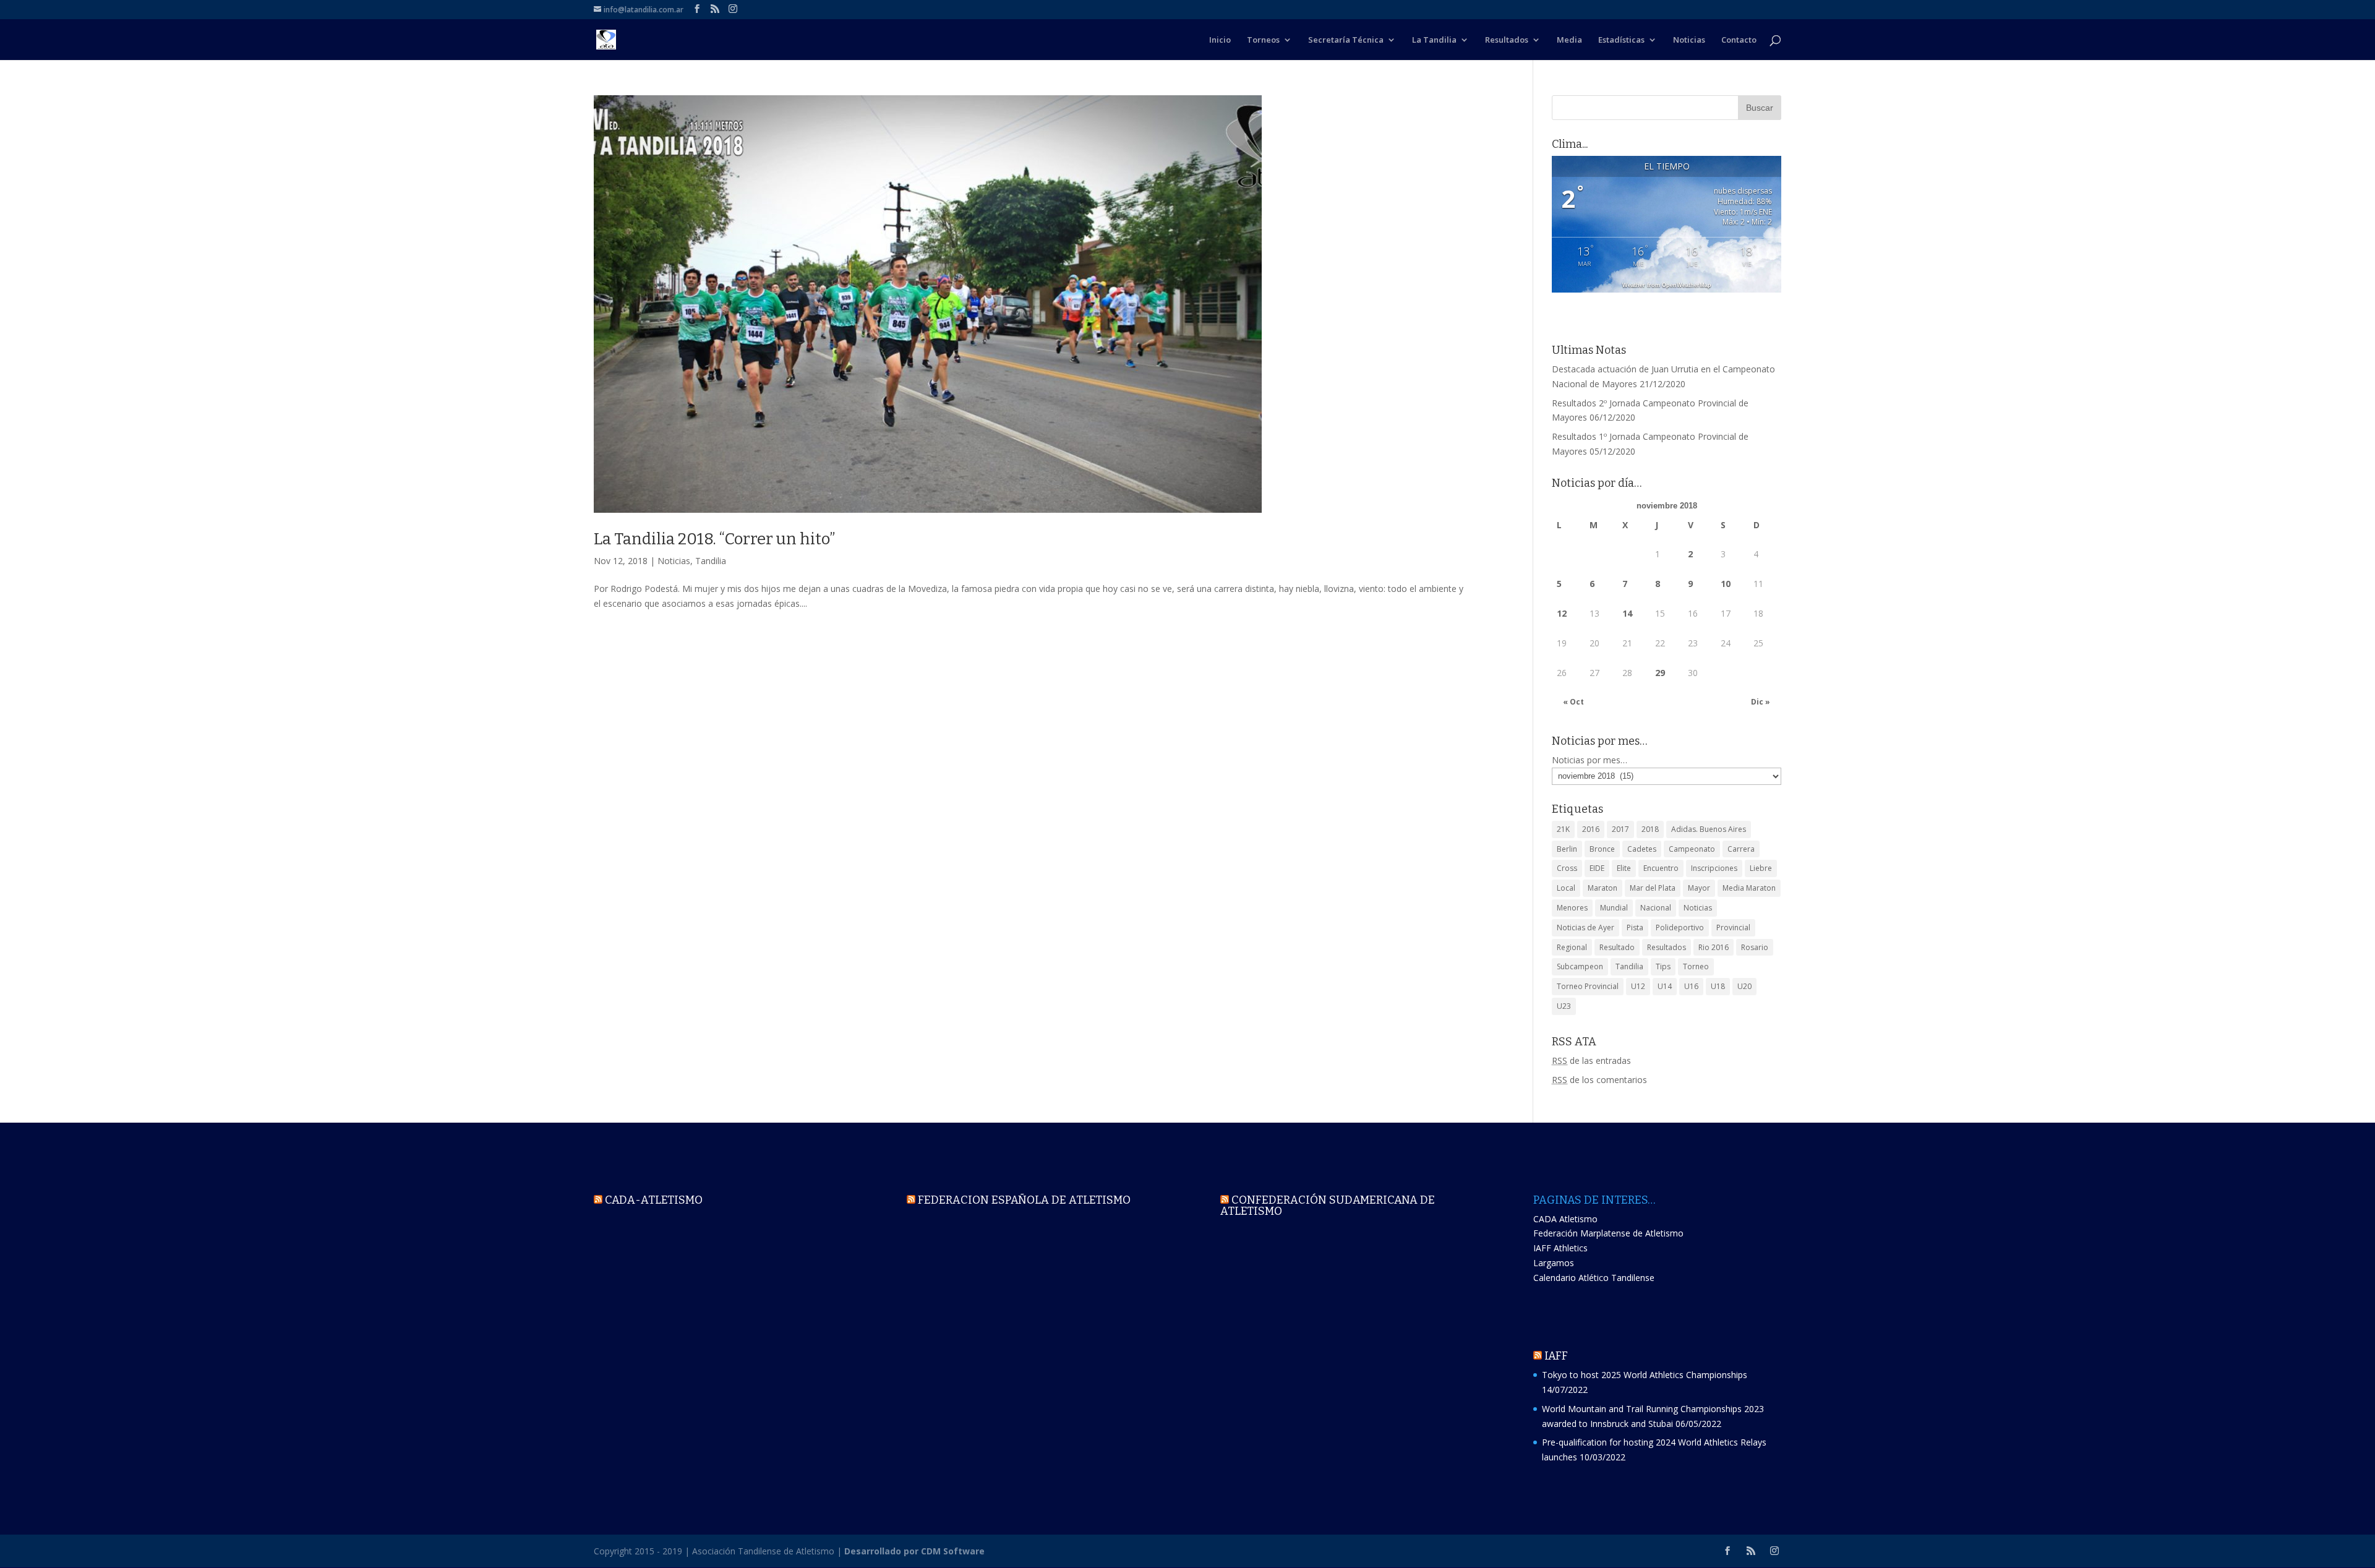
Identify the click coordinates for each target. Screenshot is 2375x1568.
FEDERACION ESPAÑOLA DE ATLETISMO (1024, 1200)
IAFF (1556, 1356)
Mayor (1699, 888)
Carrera (1741, 849)
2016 (1591, 829)
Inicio (1220, 40)
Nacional (1656, 908)
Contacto (1739, 40)
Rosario (1755, 947)
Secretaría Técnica (1346, 40)
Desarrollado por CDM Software (914, 1551)
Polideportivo (1680, 928)
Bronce (1602, 849)
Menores (1572, 908)
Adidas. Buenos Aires (1709, 829)
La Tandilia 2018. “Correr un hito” (714, 539)
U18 (1718, 986)
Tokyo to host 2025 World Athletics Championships (1645, 1375)
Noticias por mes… (1590, 760)
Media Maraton (1749, 888)
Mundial (1614, 908)
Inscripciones (1714, 868)
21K (1563, 829)
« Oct (1573, 702)
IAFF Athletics (1560, 1248)
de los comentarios (1599, 1080)
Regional (1572, 947)
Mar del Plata (1653, 888)
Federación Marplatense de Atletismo (1608, 1233)
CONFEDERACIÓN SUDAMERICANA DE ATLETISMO (1328, 1206)
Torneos (1263, 40)
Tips (1663, 966)
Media (1569, 40)
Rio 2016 (1714, 947)
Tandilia (711, 561)
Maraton (1603, 888)
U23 (1564, 1006)
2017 (1620, 829)
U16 (1691, 986)
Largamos (1554, 1263)
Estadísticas (1621, 40)
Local (1566, 888)
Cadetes (1642, 849)
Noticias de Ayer (1585, 928)
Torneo (1696, 966)
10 (1726, 584)
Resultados (1507, 40)
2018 (1650, 829)
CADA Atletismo (1565, 1219)
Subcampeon (1580, 966)
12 (1562, 613)
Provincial (1733, 928)
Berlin (1567, 849)
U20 (1744, 986)
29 (1660, 673)
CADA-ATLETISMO (654, 1200)
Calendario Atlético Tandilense (1594, 1278)
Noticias (1689, 40)
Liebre (1761, 868)
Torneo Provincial (1588, 986)
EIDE (1597, 868)
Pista (1635, 928)
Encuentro (1661, 868)
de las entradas (1591, 1060)
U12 (1638, 986)
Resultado (1617, 947)
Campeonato (1692, 849)
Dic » (1761, 702)
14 (1627, 613)
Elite (1624, 868)
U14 (1665, 986)
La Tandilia (1434, 40)
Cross (1567, 868)
